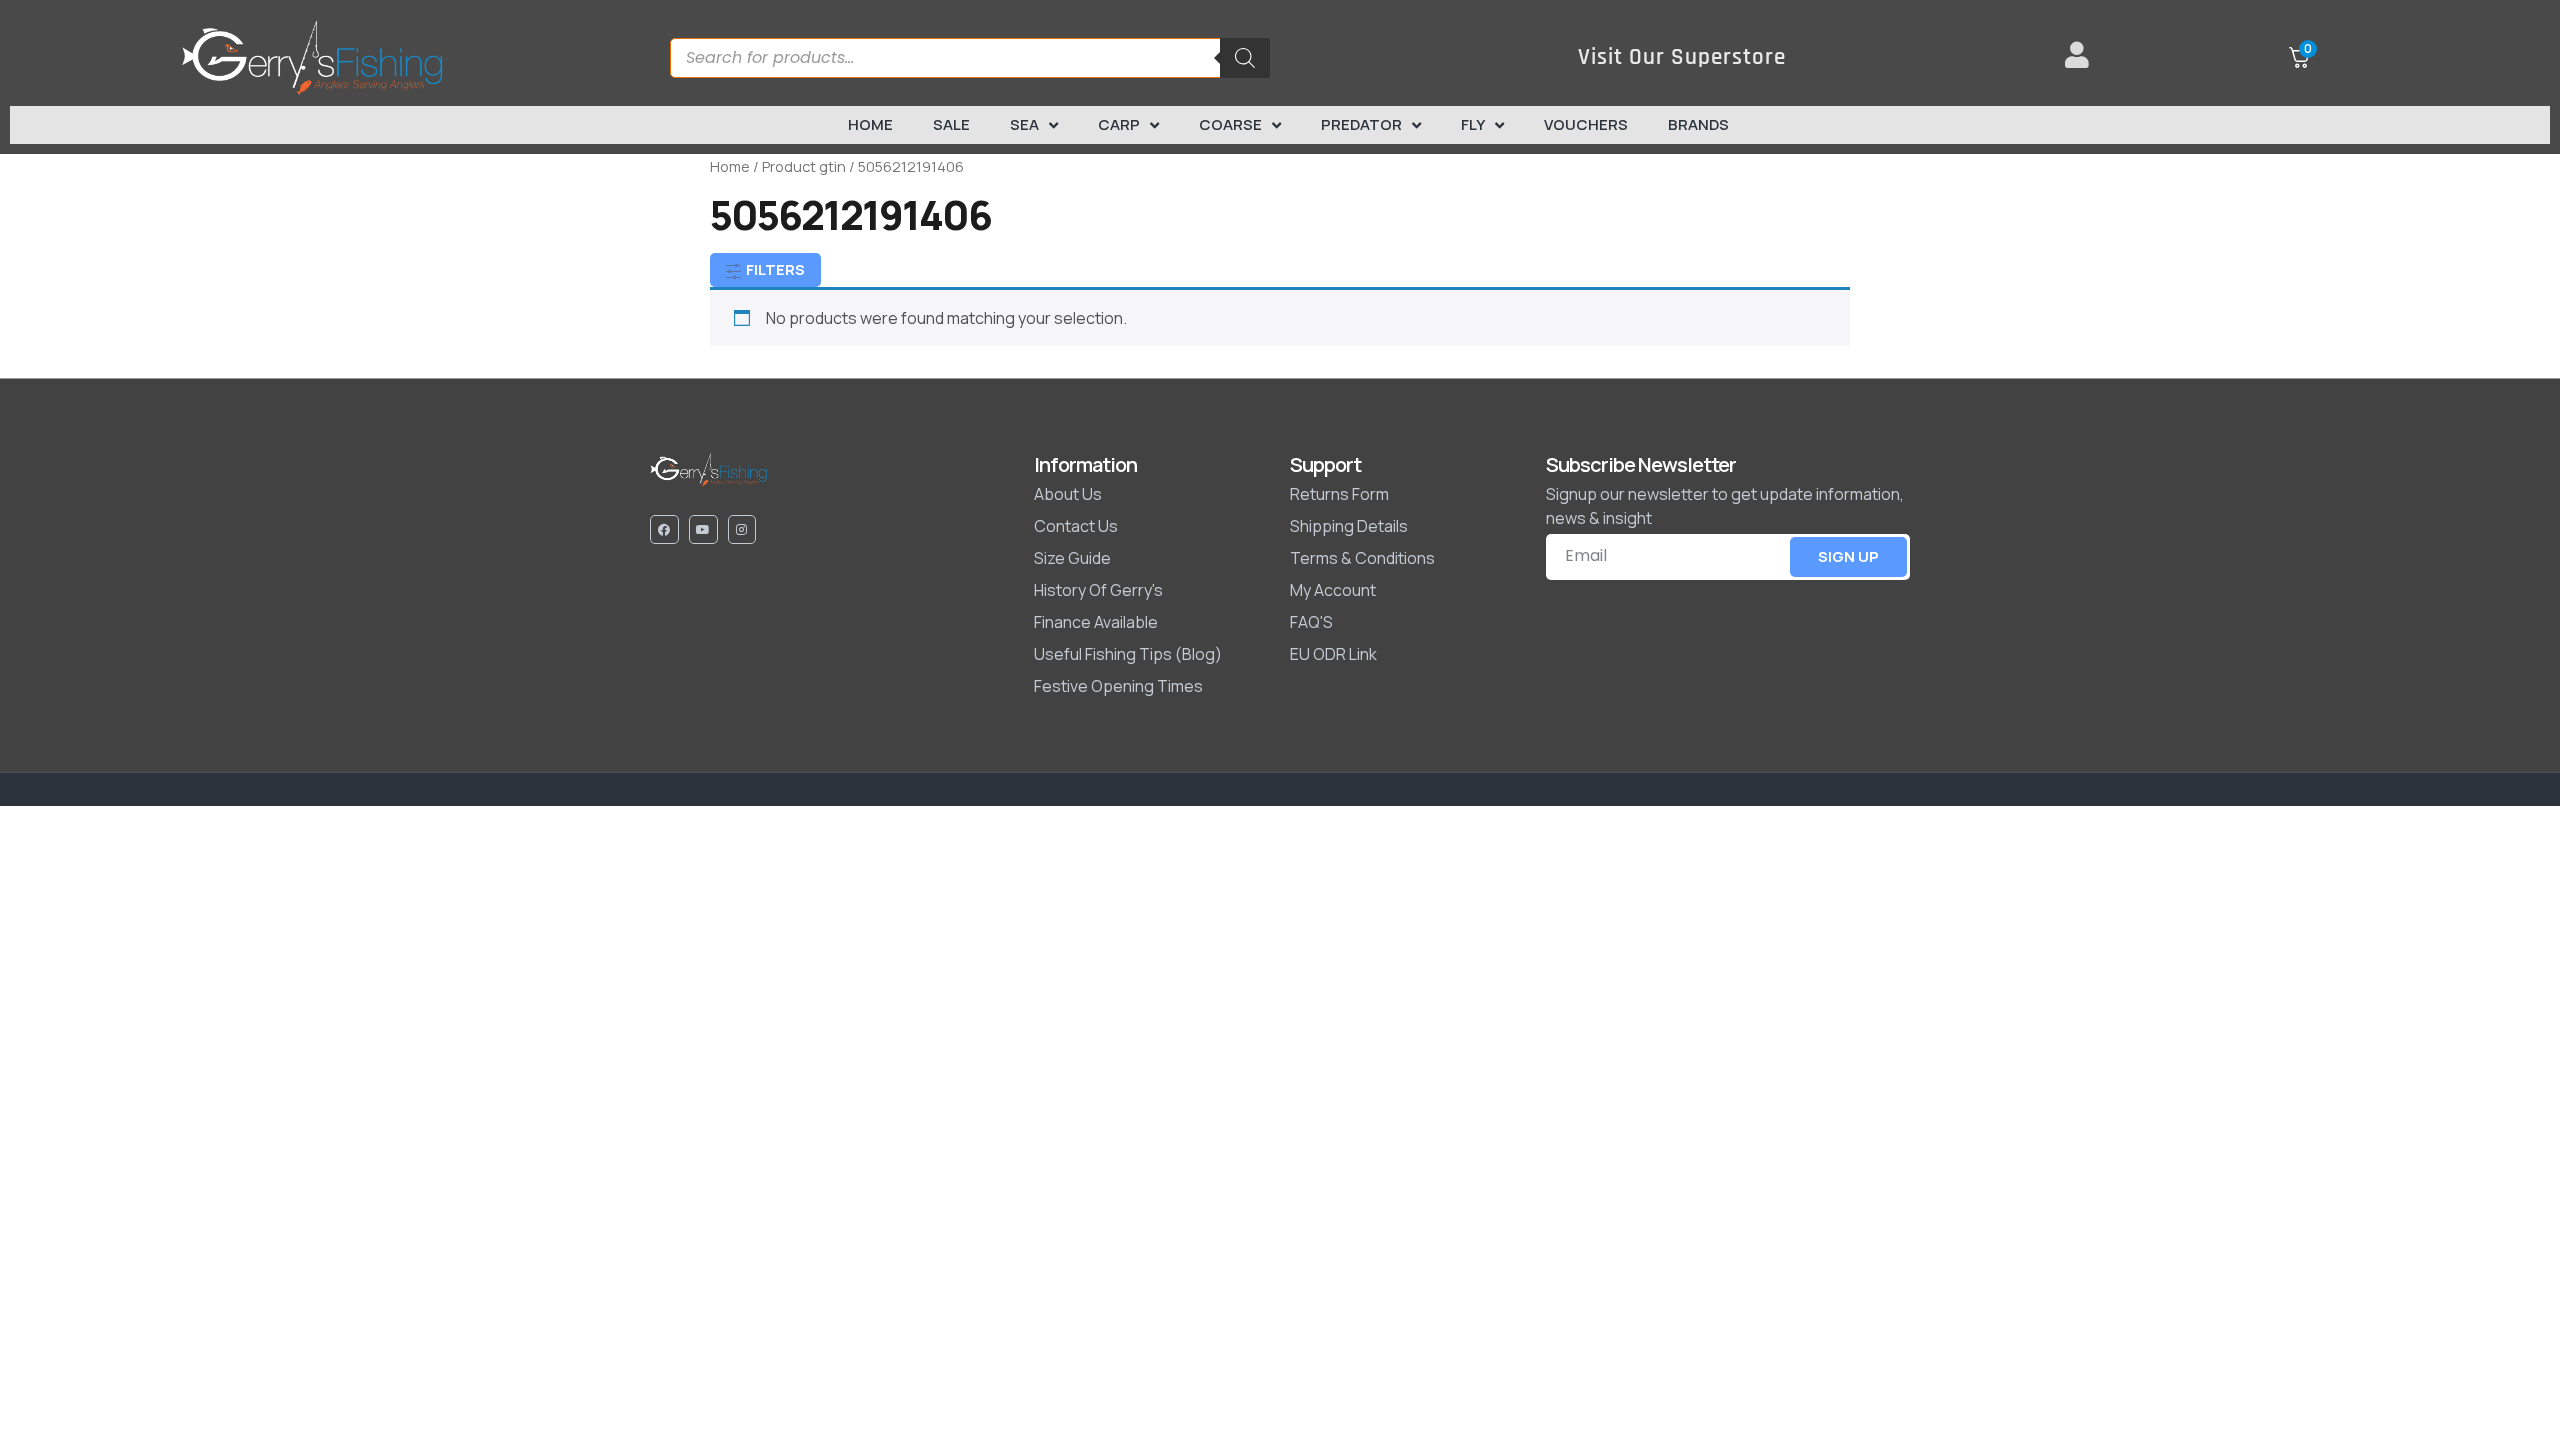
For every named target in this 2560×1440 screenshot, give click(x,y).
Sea (1024, 124)
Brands (1698, 124)
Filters (774, 269)
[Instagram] (742, 529)
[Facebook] (664, 529)
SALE (951, 124)
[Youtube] (703, 529)
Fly (1473, 124)
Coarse (1230, 124)
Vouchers (1586, 124)
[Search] (1245, 58)
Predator (1361, 124)
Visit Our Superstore (1682, 57)
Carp (1119, 124)
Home (870, 124)
